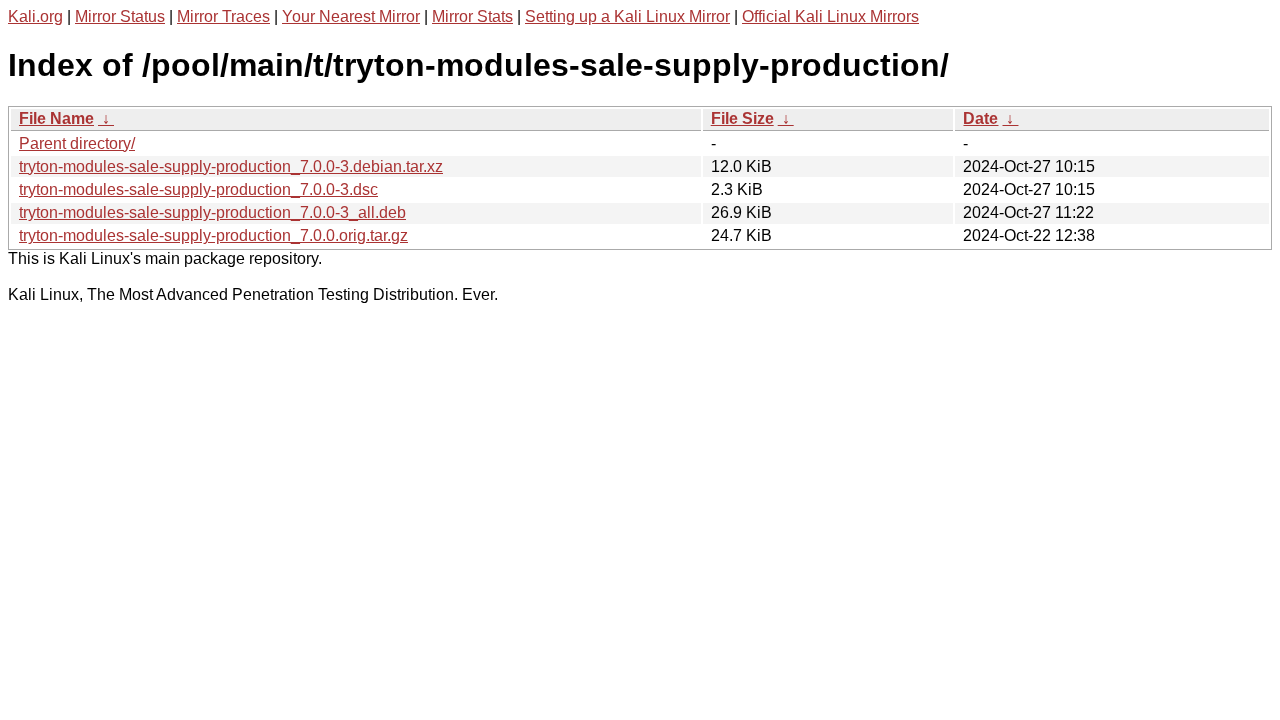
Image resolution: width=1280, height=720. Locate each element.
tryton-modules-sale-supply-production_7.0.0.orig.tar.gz (213, 235)
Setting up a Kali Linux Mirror (627, 16)
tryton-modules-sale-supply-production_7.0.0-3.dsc (198, 189)
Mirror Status (120, 16)
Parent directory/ (77, 143)
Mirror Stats (472, 16)
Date (980, 118)
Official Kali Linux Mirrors (830, 16)
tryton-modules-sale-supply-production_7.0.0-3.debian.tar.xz (231, 166)
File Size (742, 118)
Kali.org (35, 16)
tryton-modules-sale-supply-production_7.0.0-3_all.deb (212, 212)
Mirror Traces (223, 16)
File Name (56, 118)
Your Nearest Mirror (351, 16)
